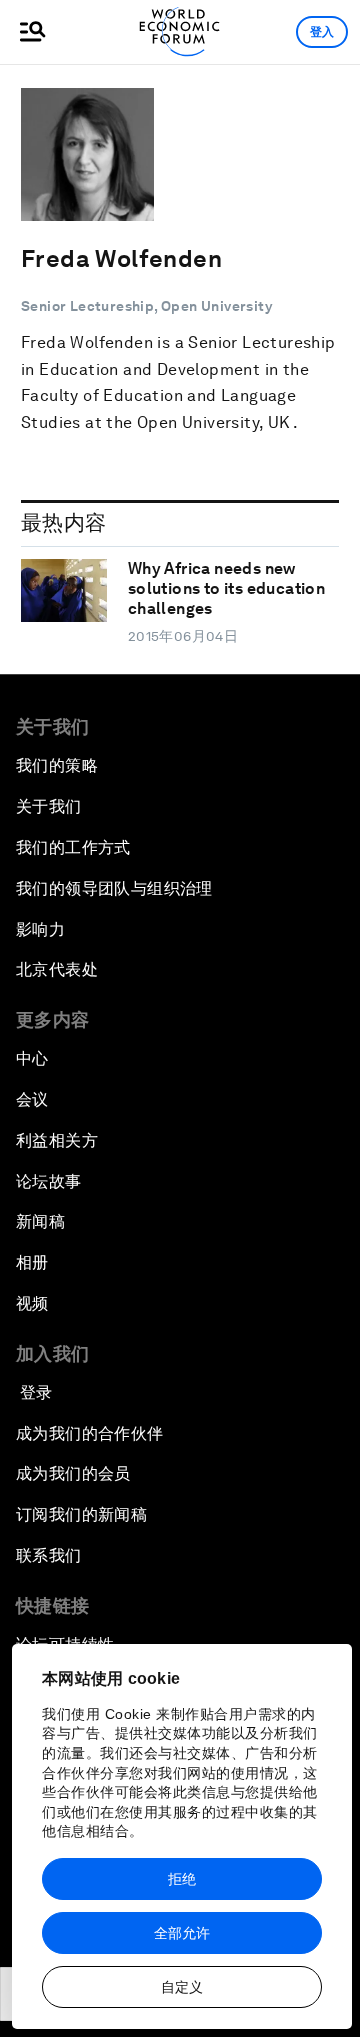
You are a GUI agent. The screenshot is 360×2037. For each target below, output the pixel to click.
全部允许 (182, 1933)
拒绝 (182, 1879)
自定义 (182, 1987)
